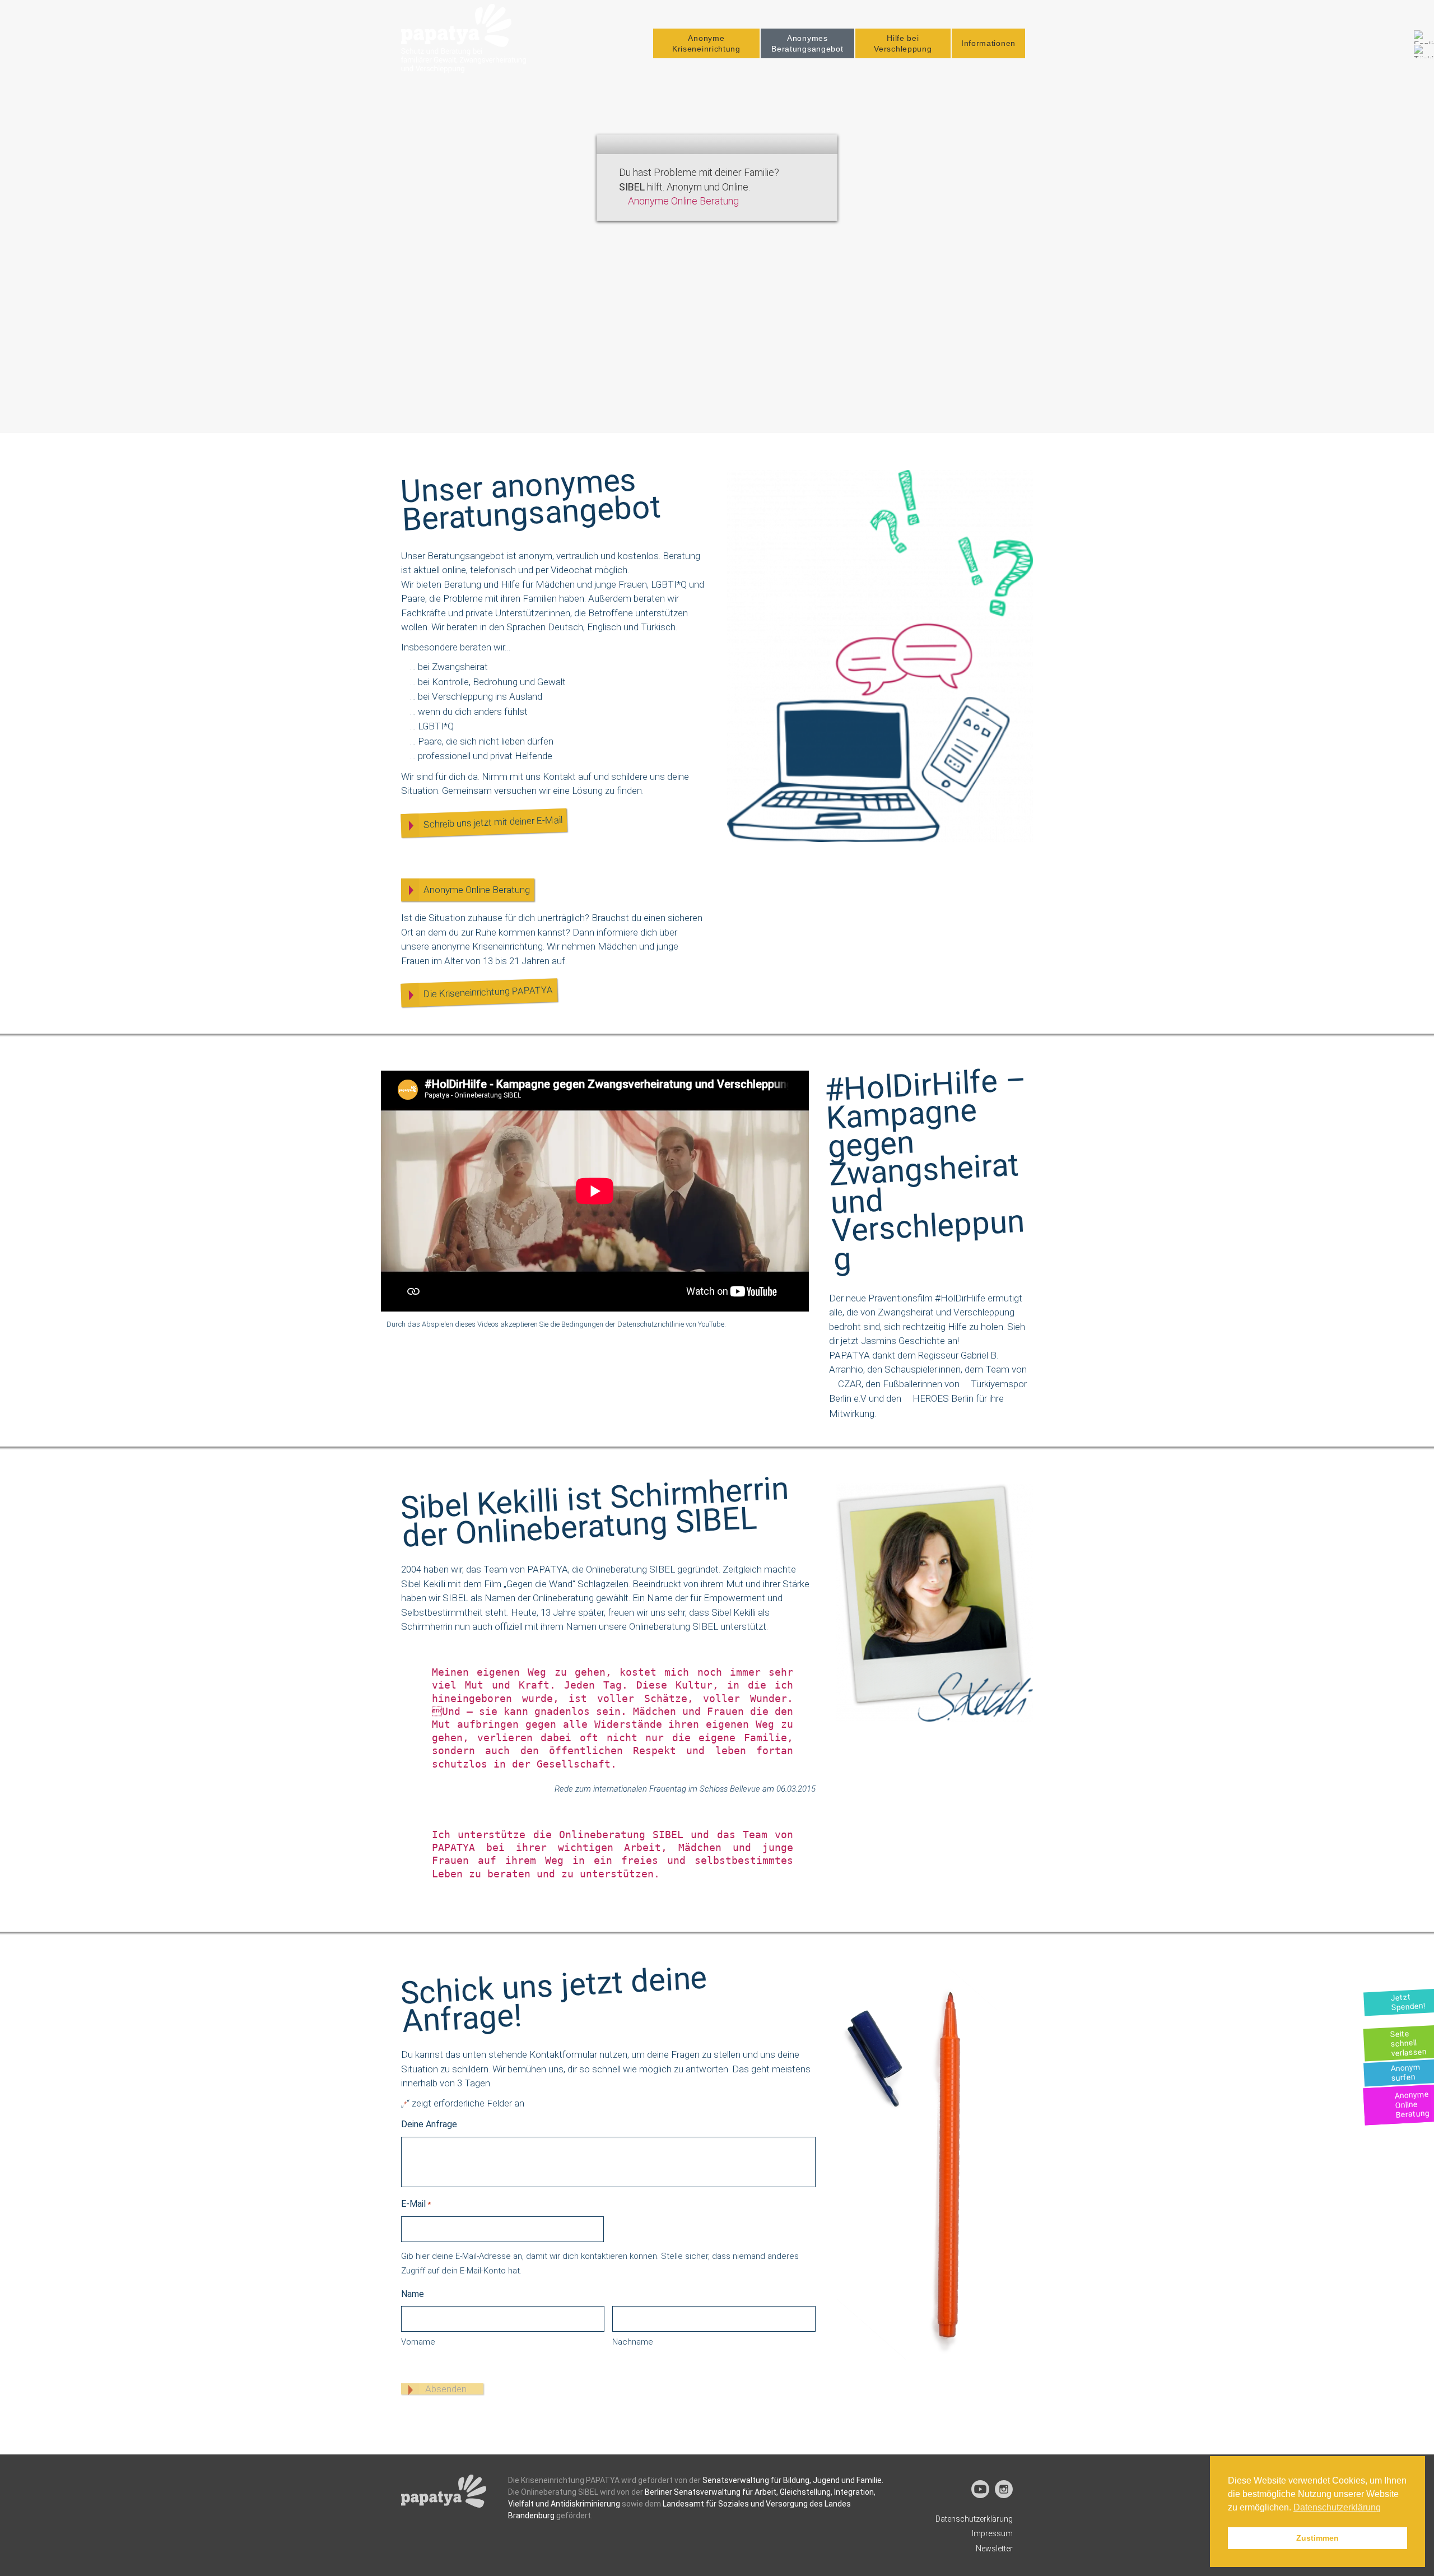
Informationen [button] (988, 43)
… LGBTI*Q (432, 726)
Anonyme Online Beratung (683, 201)
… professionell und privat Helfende (481, 756)
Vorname (418, 2342)
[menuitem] (706, 43)
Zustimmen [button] (1317, 2538)
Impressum (992, 2533)
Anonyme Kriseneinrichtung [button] (706, 43)
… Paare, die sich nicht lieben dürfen (482, 741)
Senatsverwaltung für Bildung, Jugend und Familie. (793, 2480)
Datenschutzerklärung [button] (1337, 2507)
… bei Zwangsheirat (449, 667)
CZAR (850, 1384)
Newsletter (994, 2549)
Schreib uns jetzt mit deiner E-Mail (493, 822)
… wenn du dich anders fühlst (469, 712)
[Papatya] (464, 38)
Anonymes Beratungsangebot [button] (807, 43)
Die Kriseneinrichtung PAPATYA (488, 992)
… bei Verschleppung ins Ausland (476, 696)
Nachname (633, 2342)
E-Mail (416, 2204)
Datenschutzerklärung (974, 2519)
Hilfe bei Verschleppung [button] (903, 43)
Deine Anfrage (429, 2124)
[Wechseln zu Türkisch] (1424, 52)
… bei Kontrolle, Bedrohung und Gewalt (488, 682)
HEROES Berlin (943, 1398)
